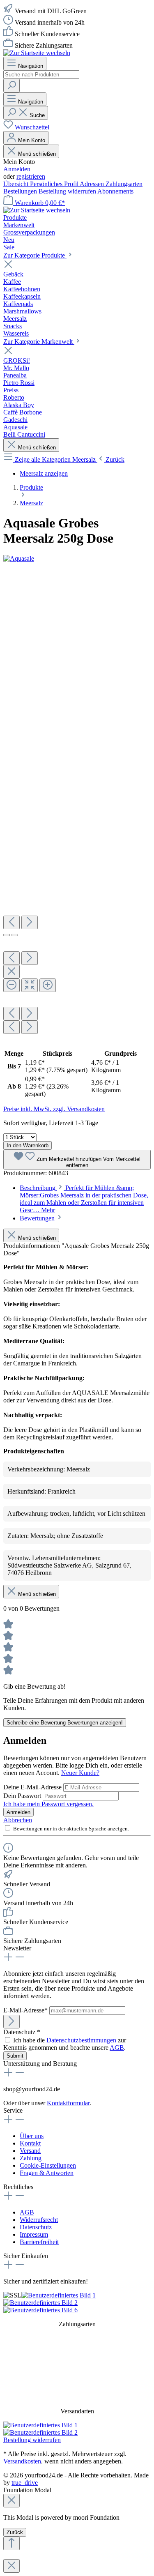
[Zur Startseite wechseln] (37, 53)
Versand (30, 2151)
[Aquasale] (19, 558)
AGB (117, 2048)
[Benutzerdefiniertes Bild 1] (59, 2295)
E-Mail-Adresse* (26, 2010)
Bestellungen (21, 191)
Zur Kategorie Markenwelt (39, 342)
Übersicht (17, 184)
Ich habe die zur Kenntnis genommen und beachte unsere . (65, 2044)
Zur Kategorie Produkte (35, 255)
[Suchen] (11, 86)
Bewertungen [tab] (38, 1218)
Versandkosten (22, 2461)
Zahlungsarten (124, 184)
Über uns (32, 2136)
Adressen (93, 184)
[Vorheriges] (11, 922)
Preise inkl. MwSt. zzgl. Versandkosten (54, 1109)
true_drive (25, 2483)
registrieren (31, 176)
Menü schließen (36, 154)
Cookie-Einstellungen (48, 2165)
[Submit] (11, 2022)
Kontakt (30, 2143)
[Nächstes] (30, 922)
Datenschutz (36, 2227)
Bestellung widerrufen (68, 191)
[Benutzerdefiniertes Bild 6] (40, 2310)
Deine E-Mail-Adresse (33, 1787)
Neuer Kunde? (80, 1773)
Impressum (34, 2234)
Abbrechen (18, 1820)
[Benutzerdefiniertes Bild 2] (40, 2303)
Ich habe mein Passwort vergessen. (48, 1804)
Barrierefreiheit (39, 2242)
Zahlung (31, 2158)
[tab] (84, 1199)
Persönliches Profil (55, 184)
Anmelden (17, 169)
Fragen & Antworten (47, 2173)
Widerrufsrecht (39, 2220)
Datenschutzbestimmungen (81, 2040)
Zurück (15, 2532)
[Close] (11, 972)
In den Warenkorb (28, 1145)
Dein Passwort (23, 1796)
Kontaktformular (68, 2103)
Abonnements (115, 191)
